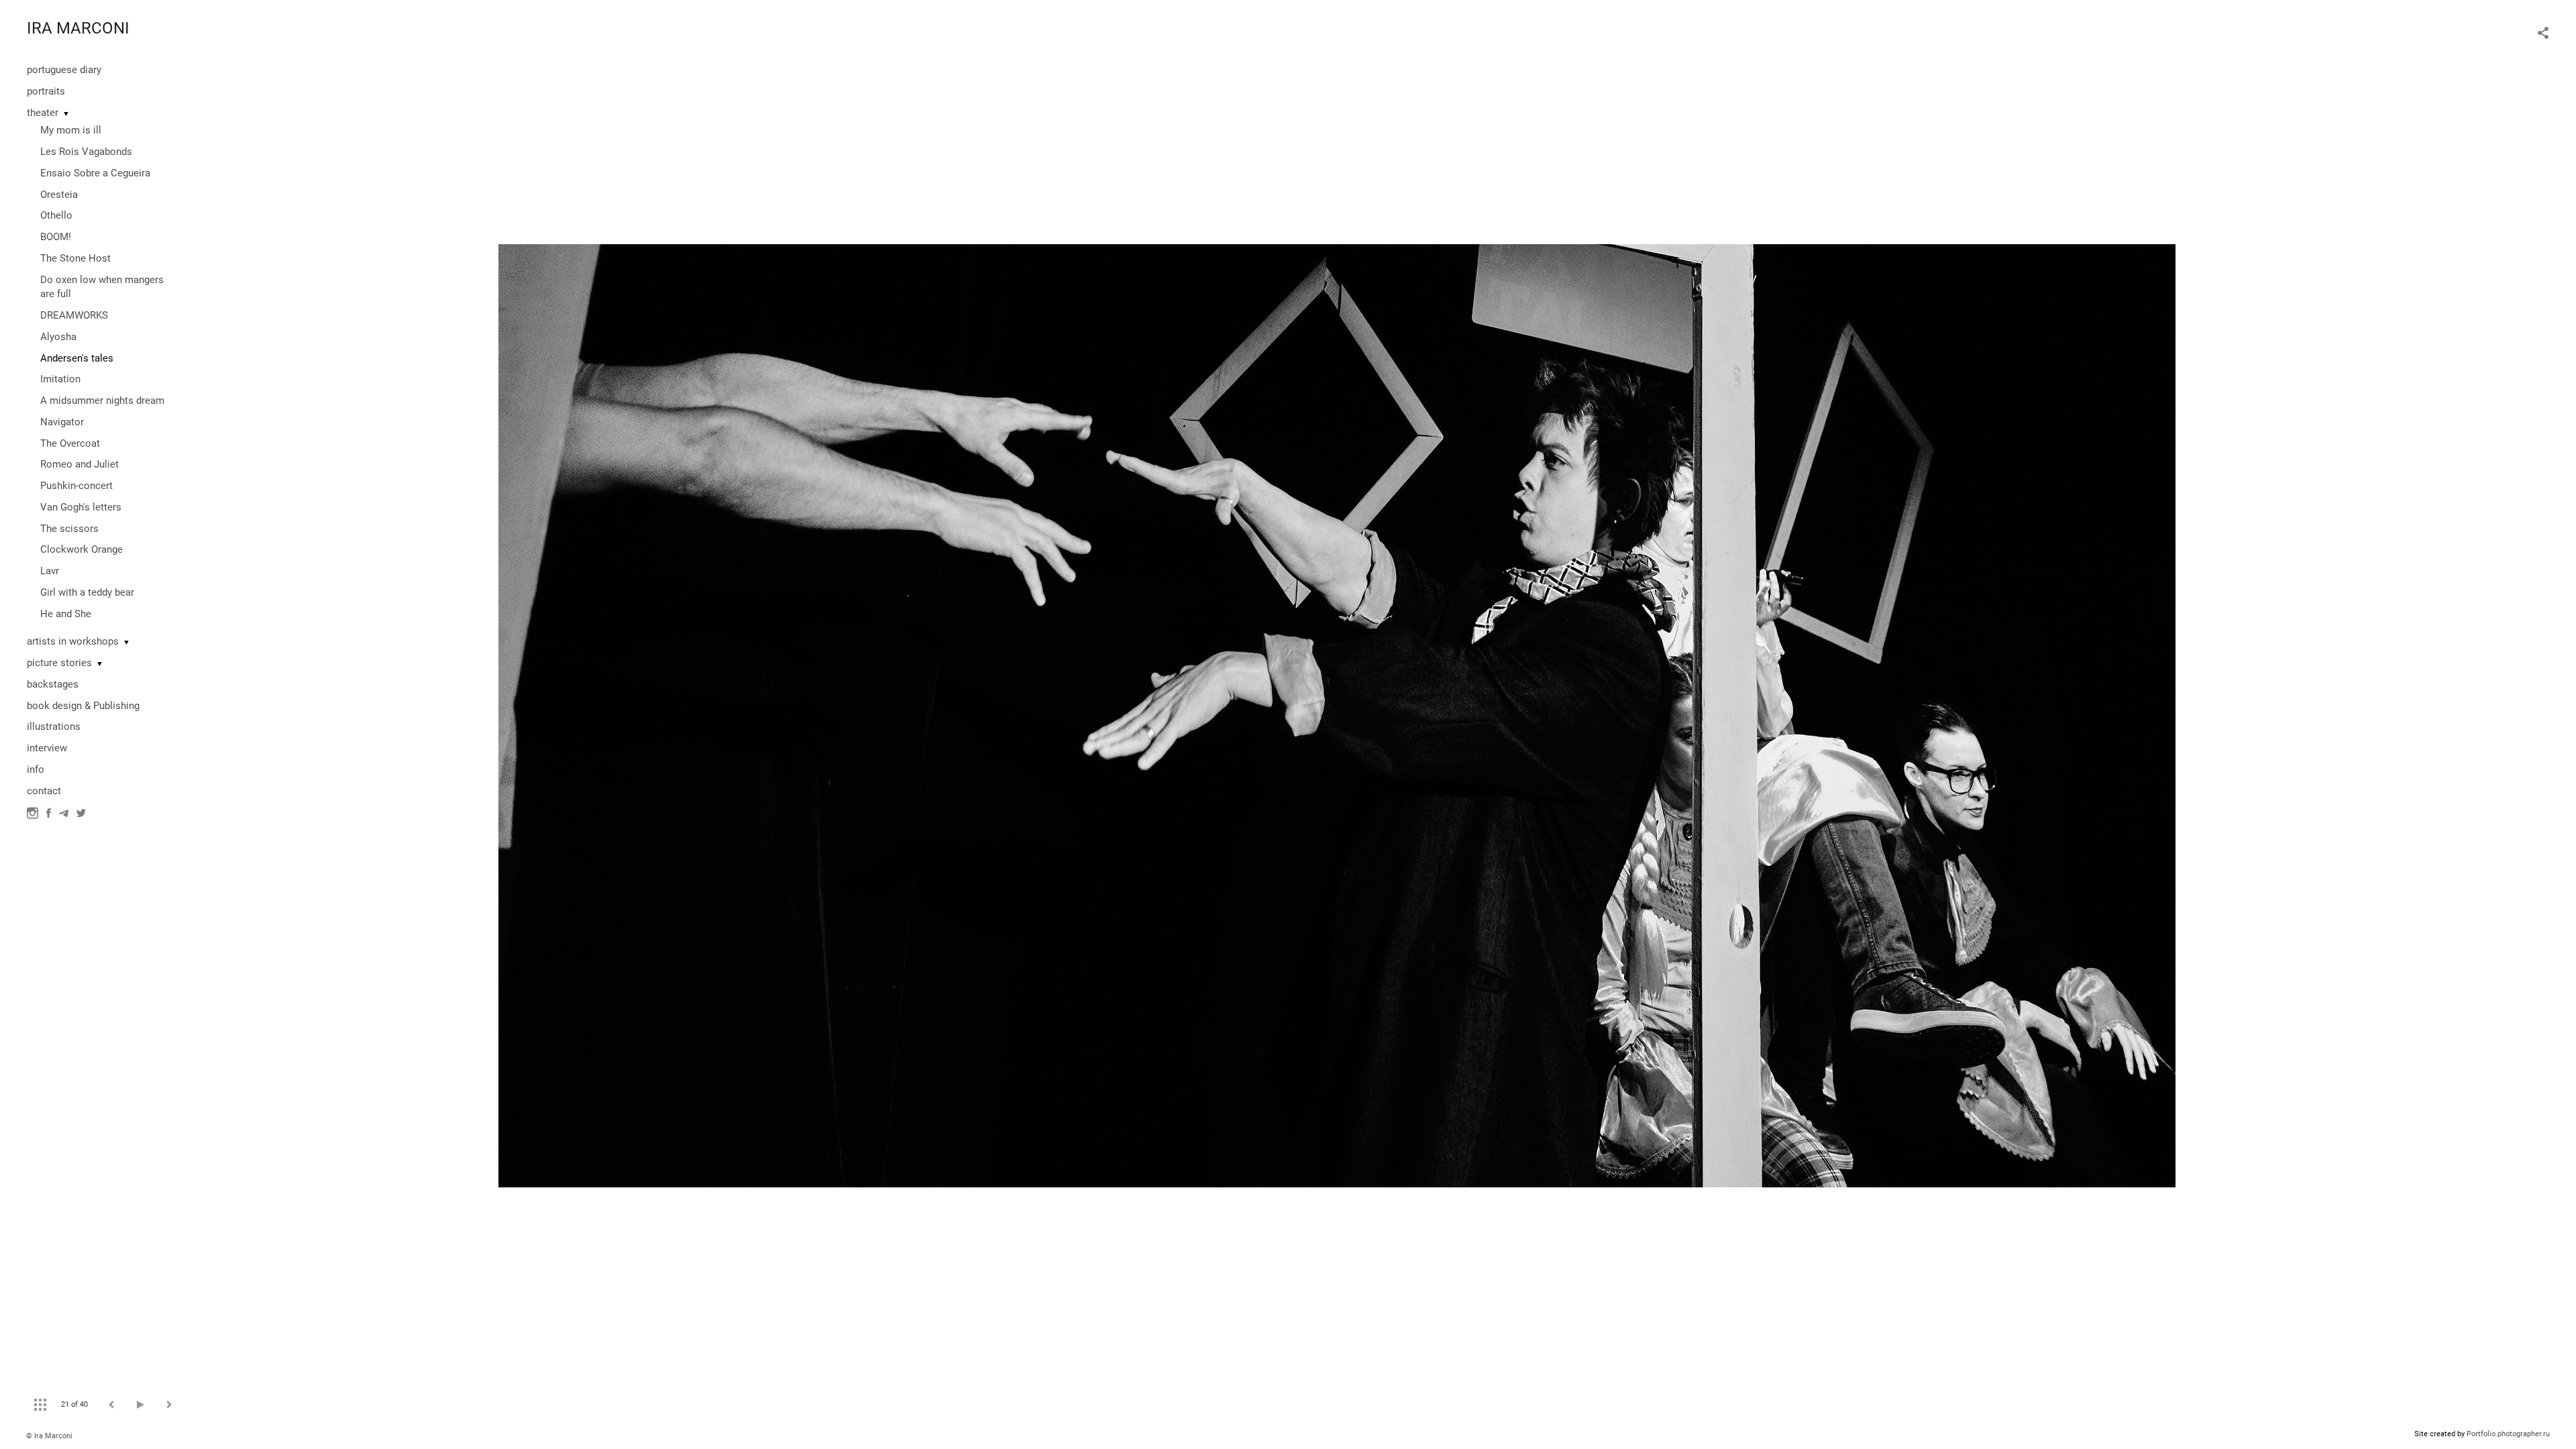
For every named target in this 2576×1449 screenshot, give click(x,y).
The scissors (69, 529)
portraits (46, 91)
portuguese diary (64, 70)
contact (44, 791)
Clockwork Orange (82, 549)
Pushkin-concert (76, 486)
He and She (66, 614)
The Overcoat (70, 443)
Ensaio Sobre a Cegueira (95, 173)
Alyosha (58, 337)
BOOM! (56, 237)
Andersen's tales (77, 358)
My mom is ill (71, 130)
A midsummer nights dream (102, 400)
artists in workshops (73, 641)
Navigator (62, 422)
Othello (56, 215)
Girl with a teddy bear (87, 592)
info (36, 769)
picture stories (59, 663)
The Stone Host (75, 258)
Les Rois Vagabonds (86, 152)
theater (43, 113)
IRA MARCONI (78, 28)
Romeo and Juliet (79, 464)
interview (47, 748)
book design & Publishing (83, 706)
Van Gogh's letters (81, 507)
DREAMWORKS (74, 315)
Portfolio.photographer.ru (2508, 1434)
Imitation (60, 379)
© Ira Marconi (49, 1436)
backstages (53, 684)
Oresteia (59, 195)
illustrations (54, 727)
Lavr (50, 571)
